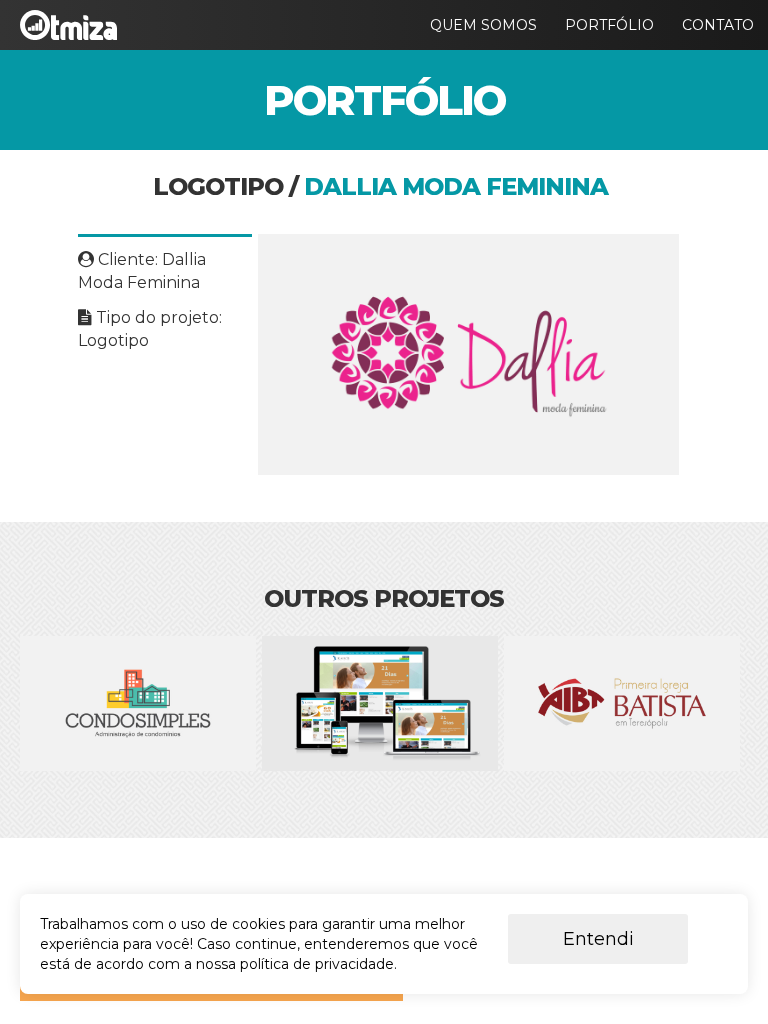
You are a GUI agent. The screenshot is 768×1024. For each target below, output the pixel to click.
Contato (718, 25)
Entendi (598, 939)
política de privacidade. (318, 964)
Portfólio (609, 25)
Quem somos (483, 25)
